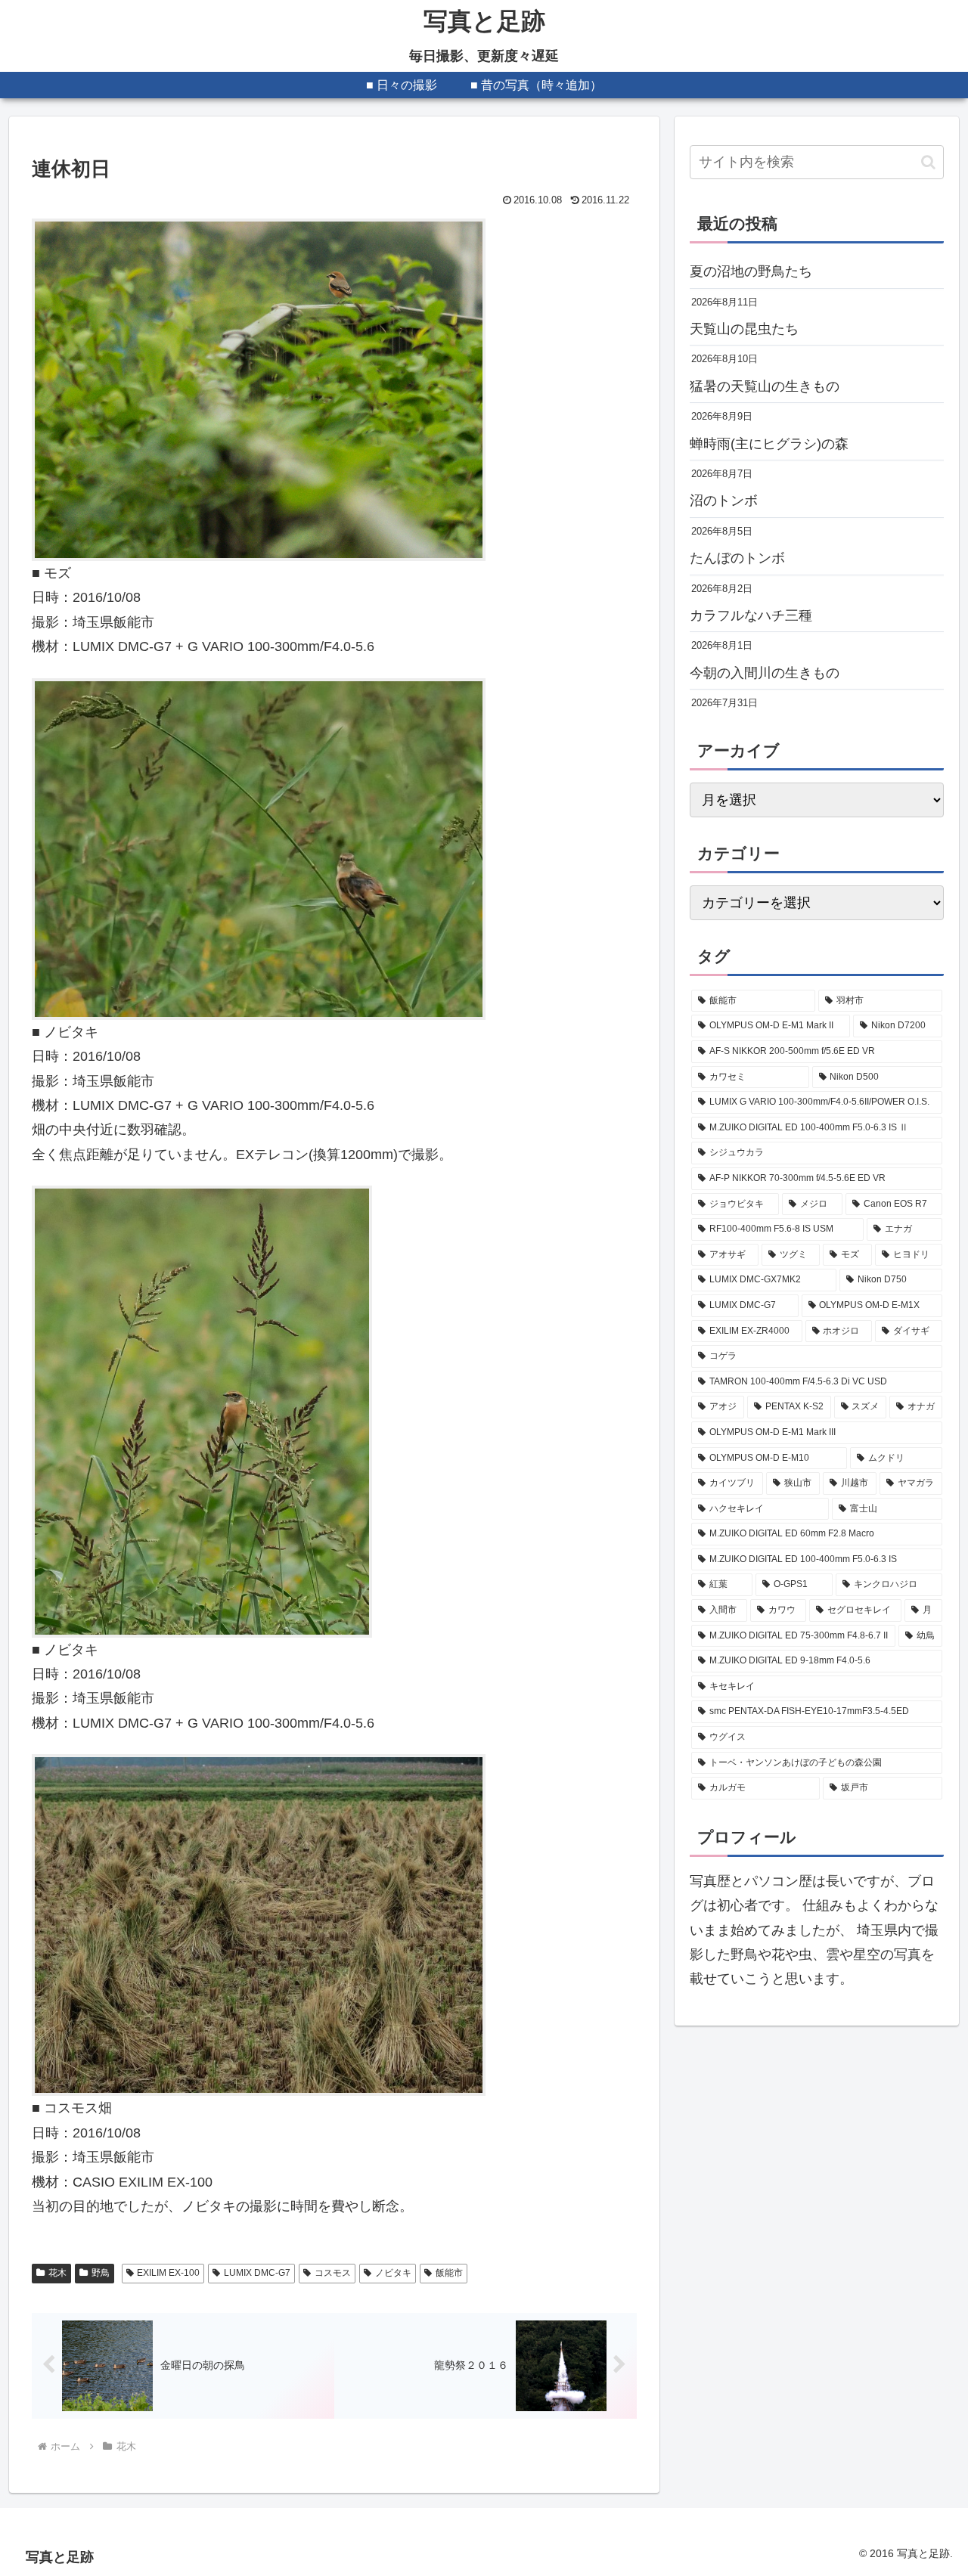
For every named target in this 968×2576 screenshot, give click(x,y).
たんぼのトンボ (737, 558)
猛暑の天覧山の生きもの (765, 386)
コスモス (333, 2273)
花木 (57, 2273)
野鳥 (101, 2273)
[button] (928, 162)
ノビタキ (393, 2273)
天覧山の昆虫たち (744, 329)
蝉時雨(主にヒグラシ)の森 (769, 444)
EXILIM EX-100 (168, 2273)
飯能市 (449, 2273)
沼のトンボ (724, 501)
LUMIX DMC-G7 (257, 2273)
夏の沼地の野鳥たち (751, 271)
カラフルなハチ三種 (751, 615)
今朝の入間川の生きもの (765, 673)
